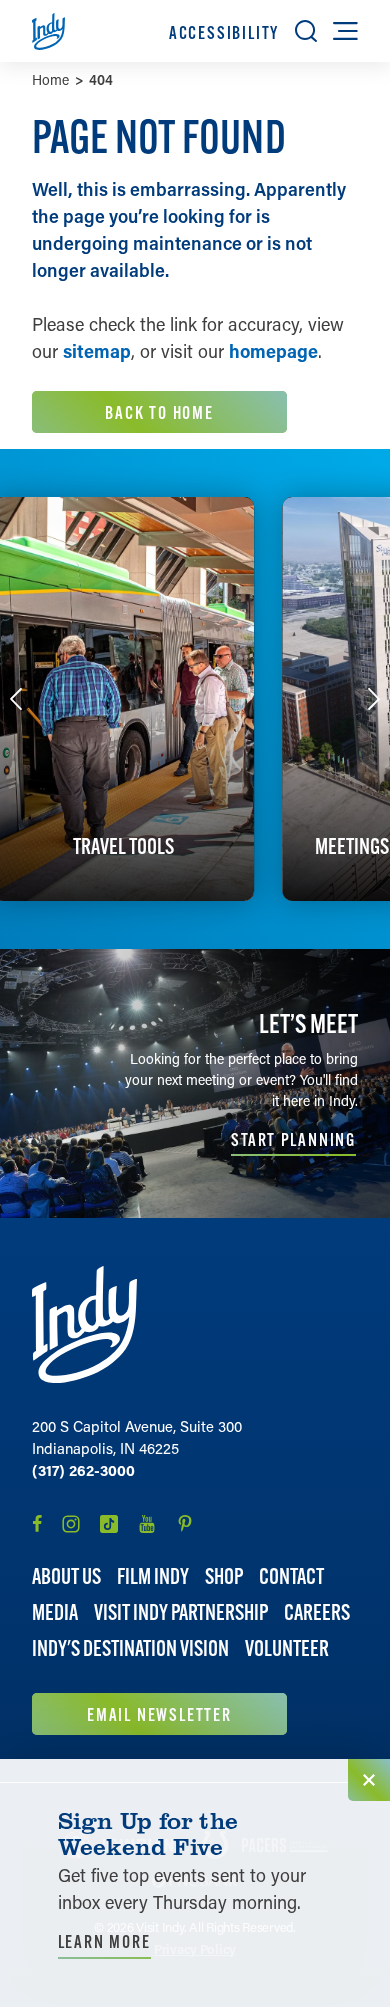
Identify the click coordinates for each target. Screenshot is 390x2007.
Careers (317, 1612)
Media (55, 1612)
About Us (66, 1576)
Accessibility (224, 32)
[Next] (374, 699)
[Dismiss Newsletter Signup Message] (369, 1780)
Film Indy (153, 1576)
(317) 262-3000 (83, 1470)
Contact (291, 1576)
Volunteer (287, 1648)
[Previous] (16, 699)
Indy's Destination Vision (130, 1648)
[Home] (84, 1324)
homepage (273, 351)
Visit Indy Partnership (181, 1612)
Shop (224, 1576)
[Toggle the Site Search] (306, 31)
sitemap (97, 351)
